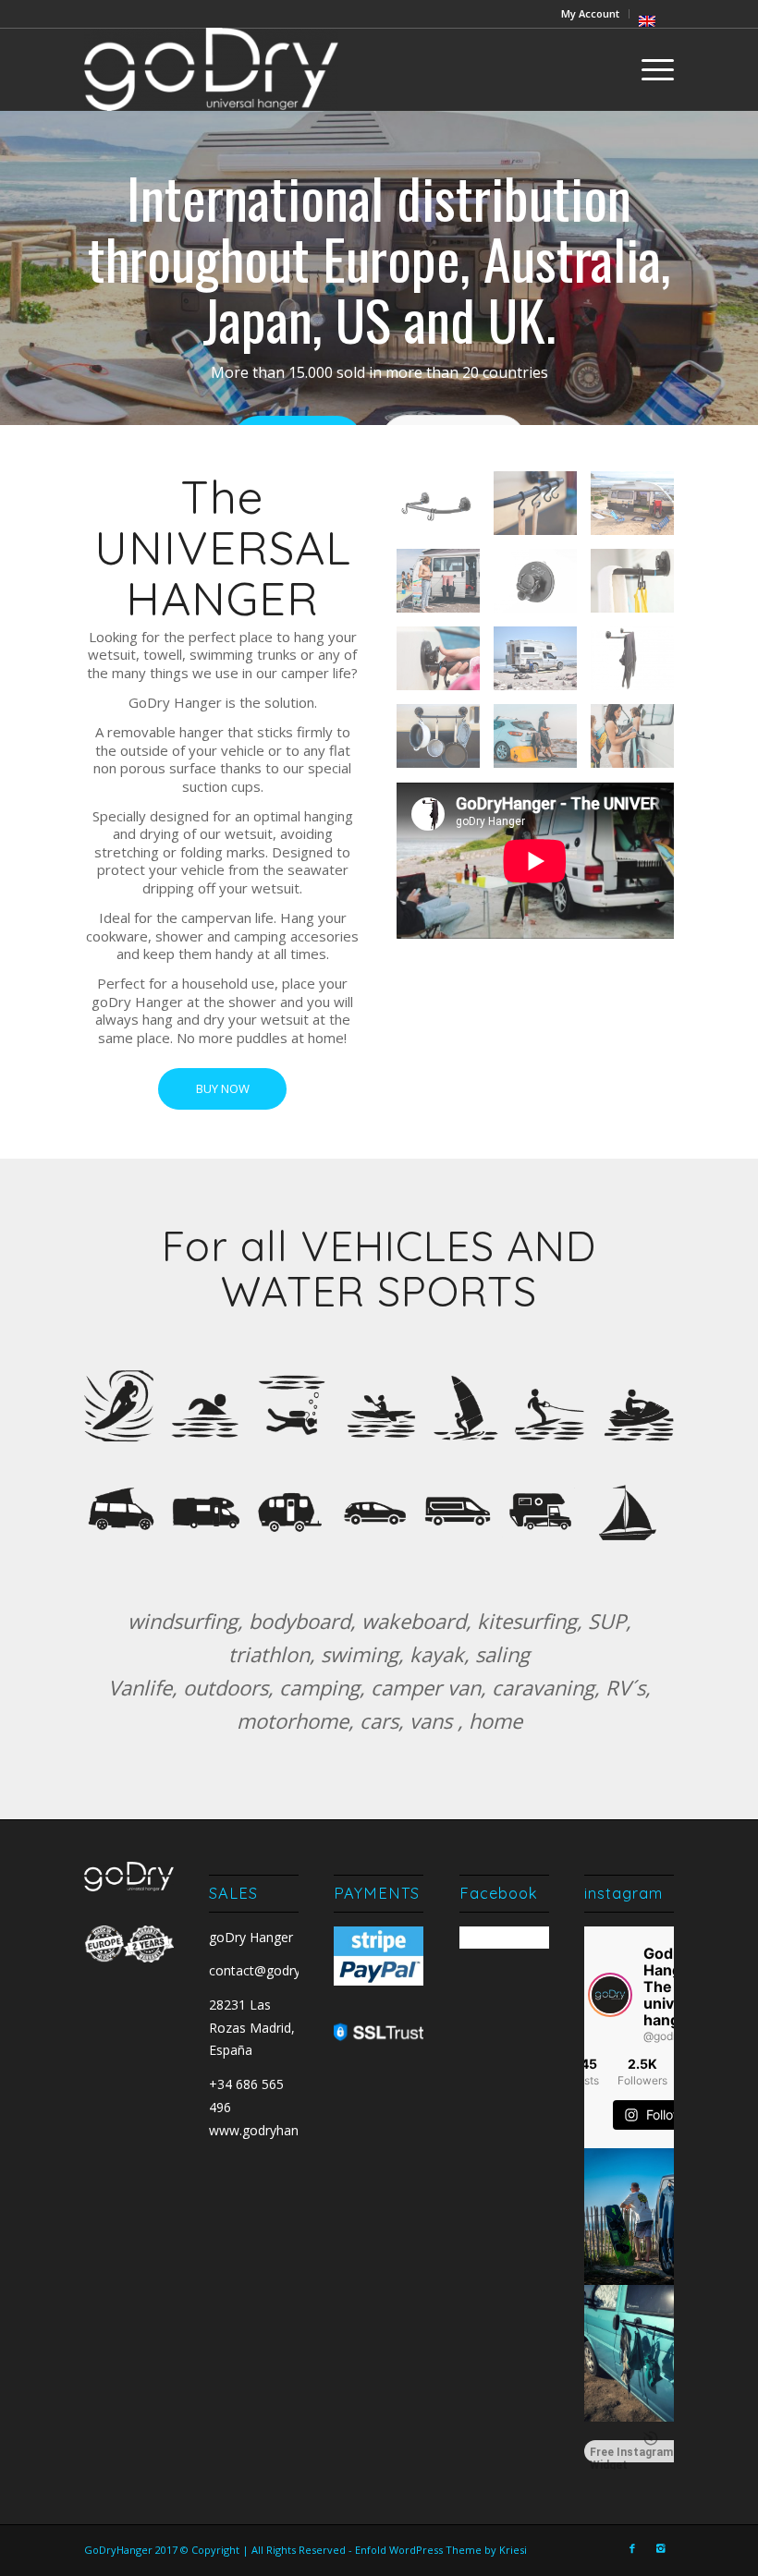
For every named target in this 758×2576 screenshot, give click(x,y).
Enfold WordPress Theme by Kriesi (441, 2550)
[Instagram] (660, 2548)
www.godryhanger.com (278, 2130)
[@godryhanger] (610, 1995)
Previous (42, 268)
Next (716, 268)
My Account (590, 13)
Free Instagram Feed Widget (646, 2454)
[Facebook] (632, 2548)
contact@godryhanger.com (290, 1970)
